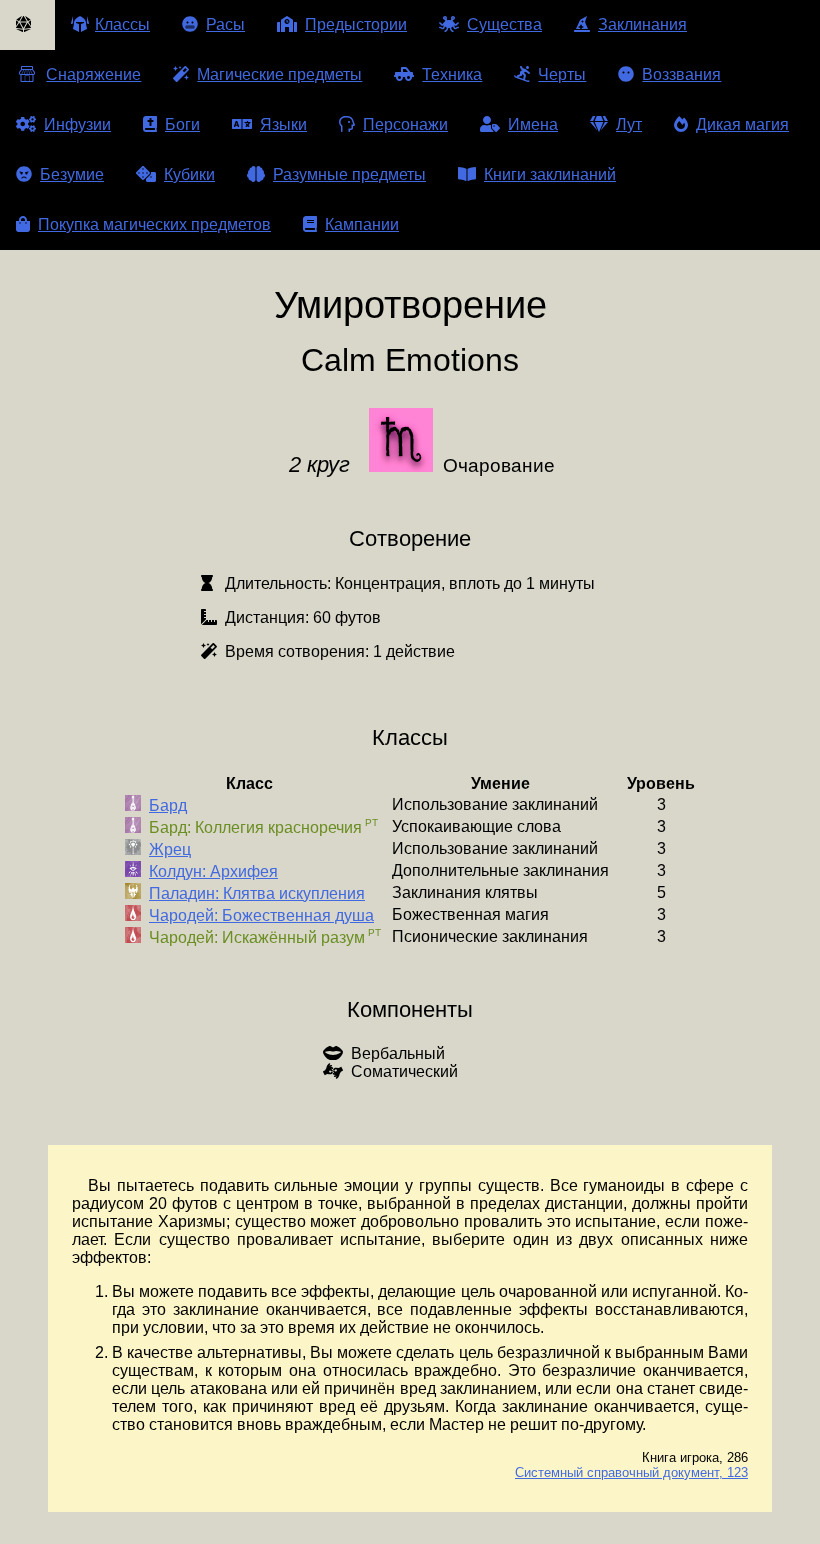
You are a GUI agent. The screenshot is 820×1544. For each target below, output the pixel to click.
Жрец (170, 849)
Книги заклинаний (550, 174)
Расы (225, 24)
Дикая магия (742, 124)
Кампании (362, 224)
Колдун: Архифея (213, 871)
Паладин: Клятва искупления (257, 893)
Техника (452, 74)
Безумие (72, 174)
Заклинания (642, 24)
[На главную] (27, 25)
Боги (182, 124)
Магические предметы (279, 74)
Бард (168, 805)
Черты (562, 74)
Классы (122, 24)
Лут (629, 124)
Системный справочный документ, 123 (631, 1472)
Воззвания (681, 74)
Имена (533, 124)
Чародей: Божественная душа (261, 915)
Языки (283, 124)
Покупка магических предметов (154, 224)
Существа (504, 24)
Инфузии (77, 124)
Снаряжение (93, 74)
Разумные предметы (349, 174)
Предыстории (356, 24)
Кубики (189, 174)
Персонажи (405, 124)
